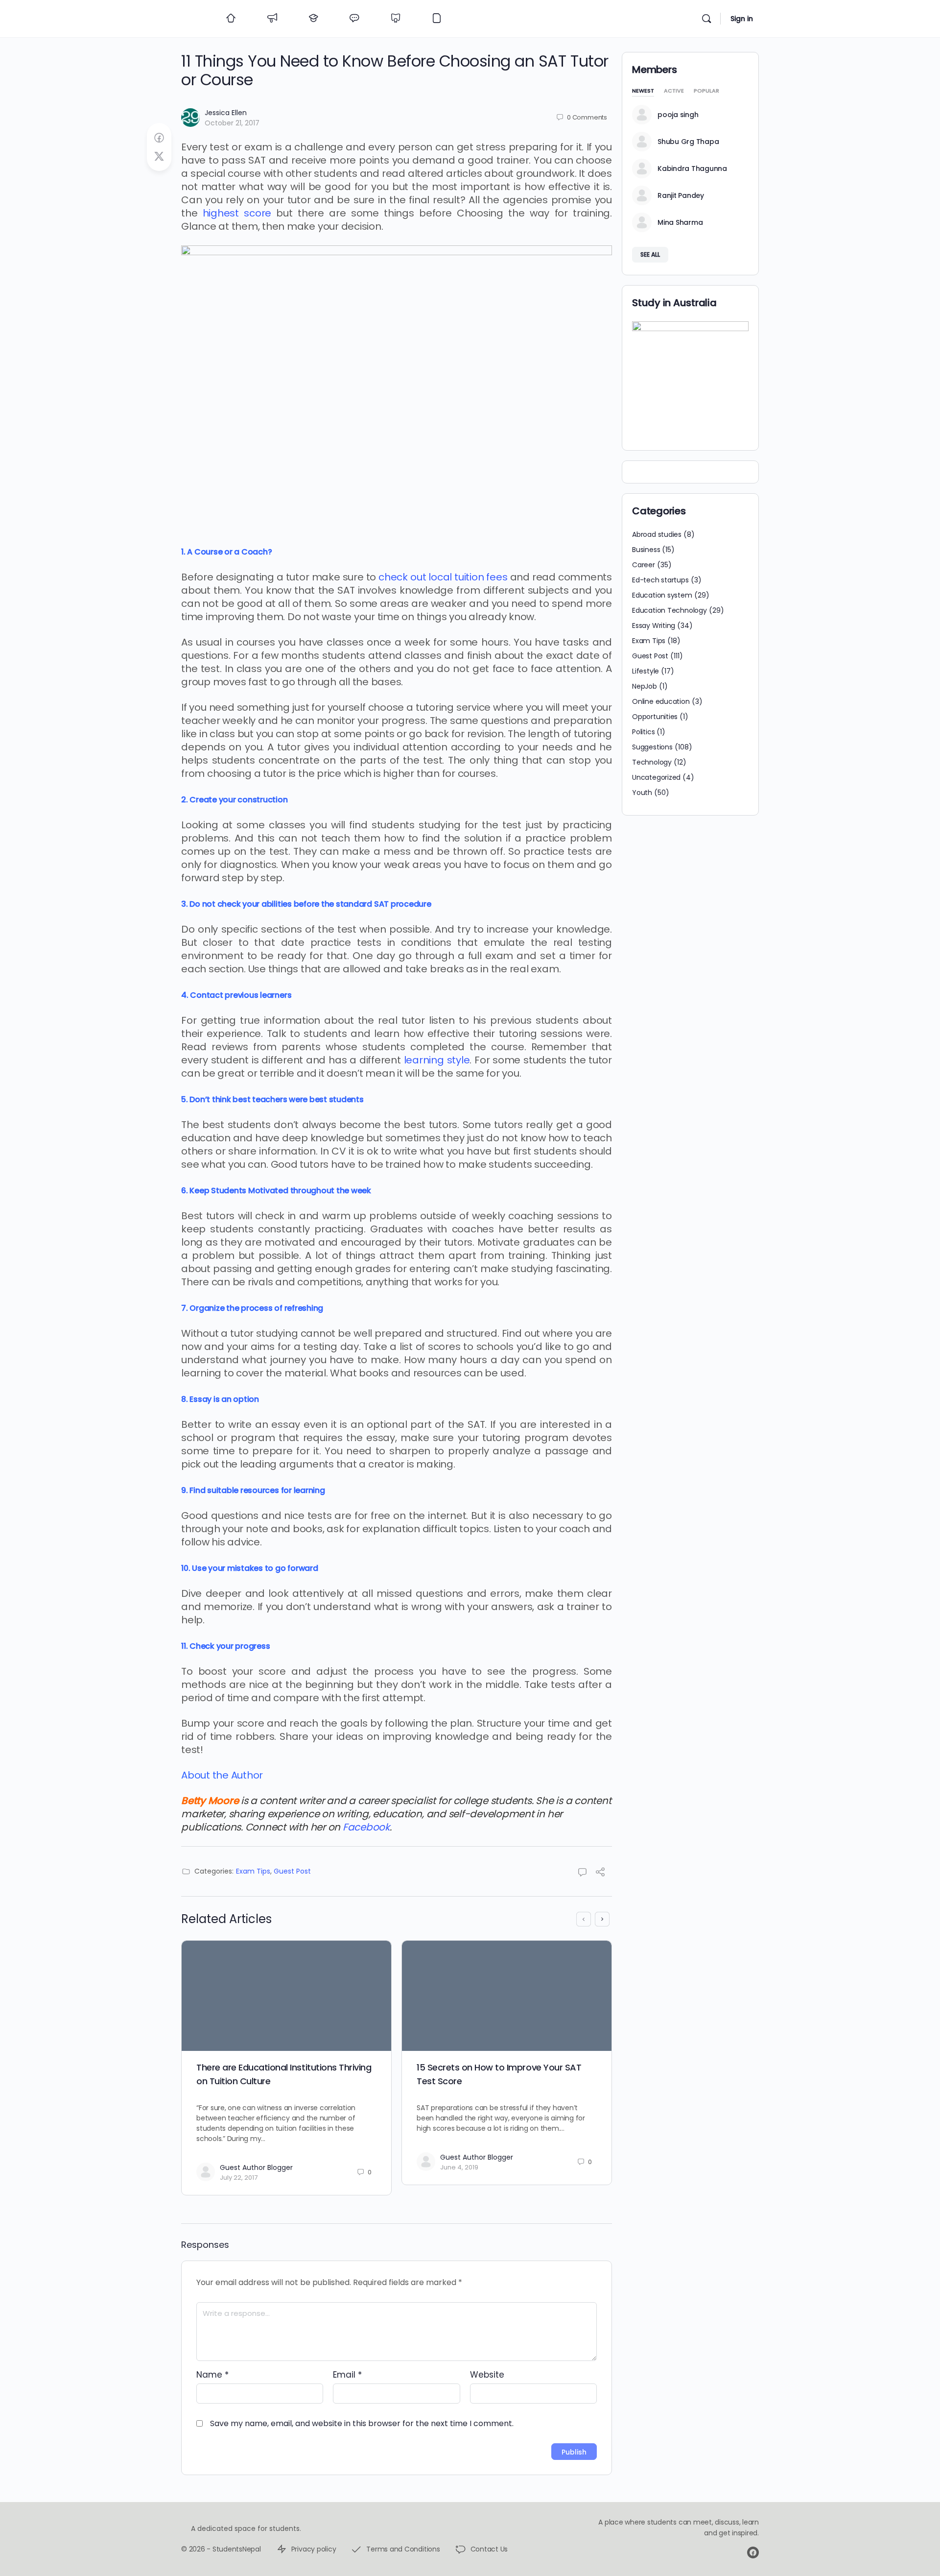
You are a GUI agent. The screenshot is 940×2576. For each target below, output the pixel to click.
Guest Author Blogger (256, 2167)
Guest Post (292, 1871)
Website (487, 2375)
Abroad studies (657, 534)
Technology (652, 762)
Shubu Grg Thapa (688, 142)
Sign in (742, 19)
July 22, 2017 (239, 2178)
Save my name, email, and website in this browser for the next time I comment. (362, 2423)
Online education (661, 701)
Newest (643, 91)
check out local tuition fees (443, 577)
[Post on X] (159, 157)
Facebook (366, 1827)
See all (650, 254)
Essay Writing (654, 626)
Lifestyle (646, 671)
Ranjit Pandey (681, 195)
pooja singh (678, 115)
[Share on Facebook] (159, 138)
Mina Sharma (680, 222)
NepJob (645, 686)
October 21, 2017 (232, 123)
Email (347, 2375)
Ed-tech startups (660, 580)
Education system (662, 595)
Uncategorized (656, 777)
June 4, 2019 (459, 2167)
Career (644, 565)
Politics (643, 732)
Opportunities (655, 717)
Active (674, 91)
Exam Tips (253, 1871)
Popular (706, 91)
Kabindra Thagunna (692, 169)
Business (646, 550)
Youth (642, 793)
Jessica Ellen (226, 113)
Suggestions (652, 747)
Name (212, 2375)
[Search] (706, 19)
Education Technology (670, 610)
